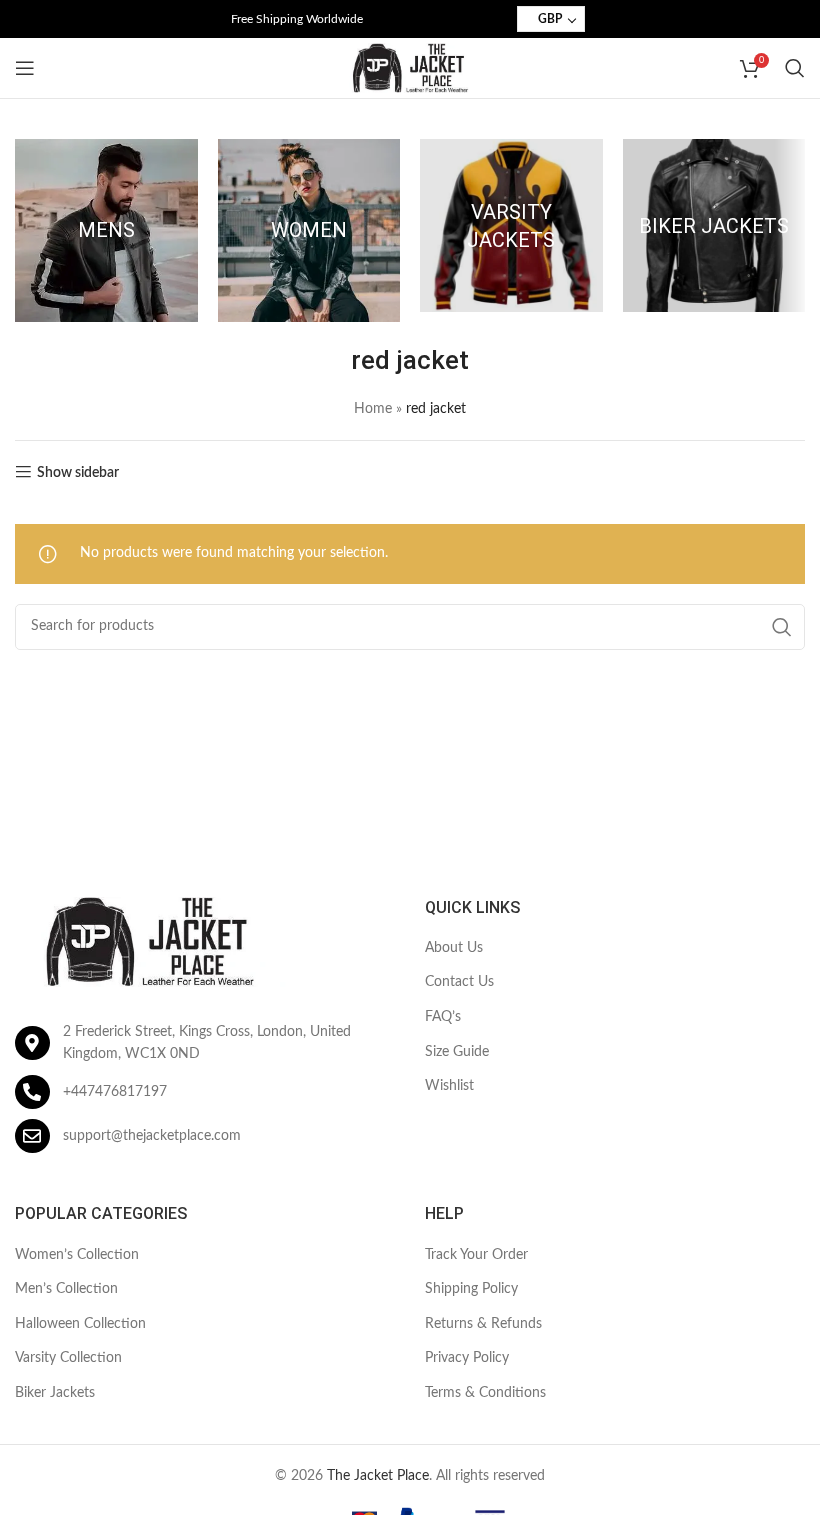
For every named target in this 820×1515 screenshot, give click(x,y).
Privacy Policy (467, 1358)
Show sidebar (78, 473)
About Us (454, 948)
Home (373, 409)
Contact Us (459, 982)
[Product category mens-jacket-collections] (106, 230)
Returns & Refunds (483, 1324)
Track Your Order (476, 1255)
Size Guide (457, 1052)
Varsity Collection (68, 1358)
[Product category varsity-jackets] (511, 225)
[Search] (795, 68)
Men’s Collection (66, 1289)
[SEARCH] (782, 627)
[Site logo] (410, 68)
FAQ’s (443, 1017)
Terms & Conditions (485, 1393)
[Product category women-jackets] (309, 230)
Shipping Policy (471, 1289)
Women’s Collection (77, 1255)
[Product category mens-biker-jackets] (714, 225)
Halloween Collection (80, 1324)
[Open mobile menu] (25, 68)
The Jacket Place (378, 1476)
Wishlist (449, 1086)
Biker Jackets (55, 1393)
